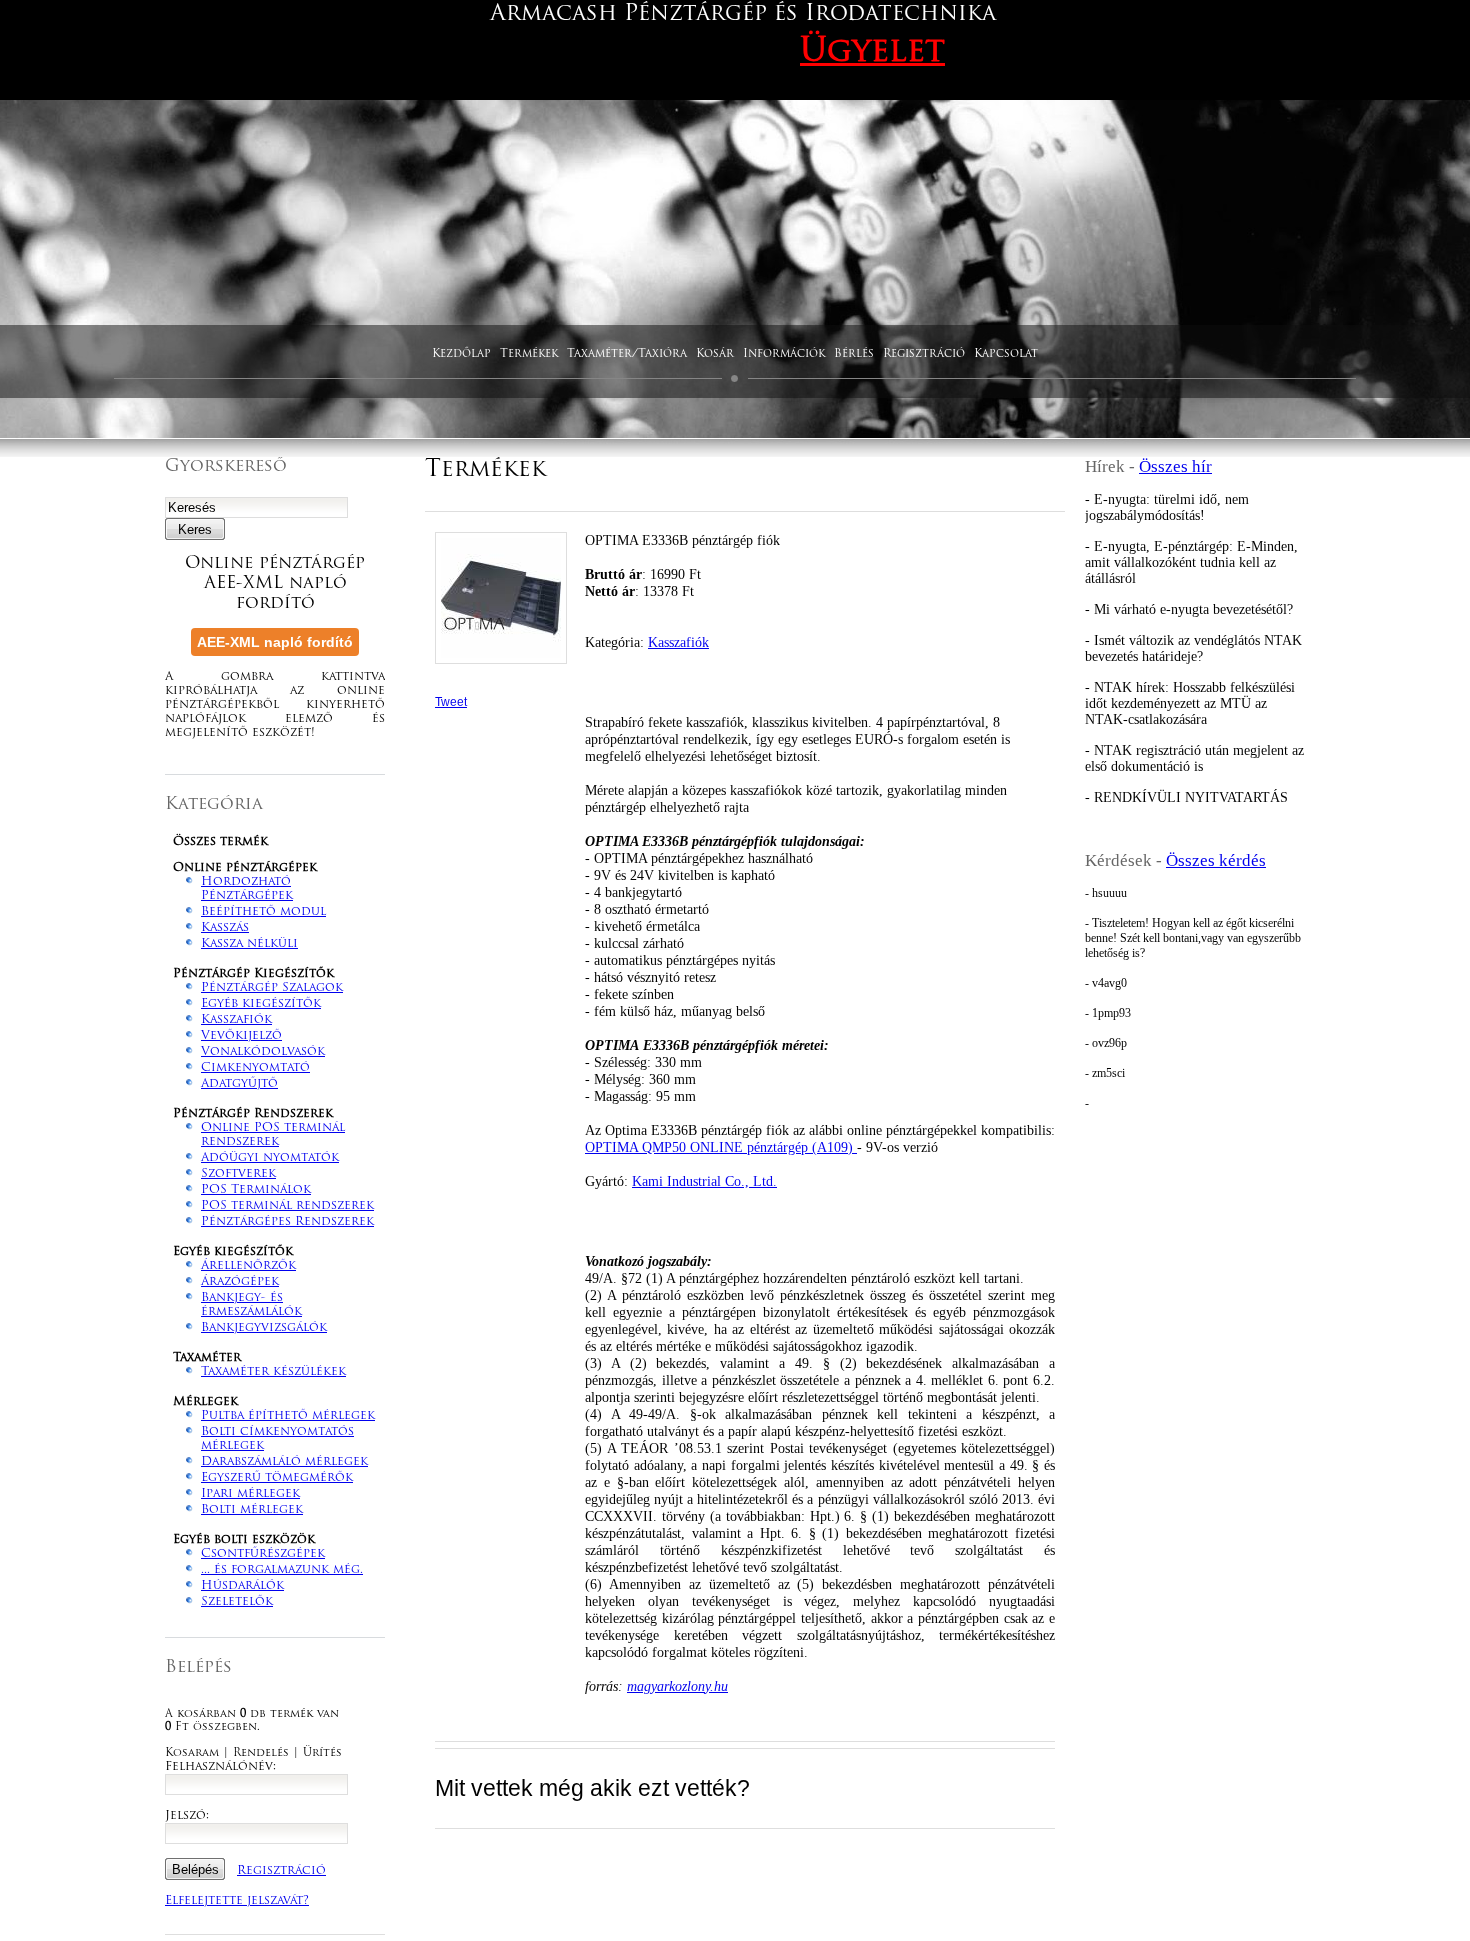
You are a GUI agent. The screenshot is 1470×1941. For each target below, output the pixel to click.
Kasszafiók (236, 1020)
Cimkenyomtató (255, 1068)
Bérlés (854, 354)
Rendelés (261, 1753)
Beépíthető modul (263, 912)
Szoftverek (238, 1174)
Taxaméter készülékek (273, 1372)
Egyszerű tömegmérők (277, 1478)
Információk (784, 354)
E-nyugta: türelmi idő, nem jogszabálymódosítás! (1167, 507)
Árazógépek (240, 1282)
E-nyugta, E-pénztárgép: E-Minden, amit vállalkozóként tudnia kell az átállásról (1191, 562)
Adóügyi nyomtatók (270, 1158)
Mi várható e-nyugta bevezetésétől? (1193, 609)
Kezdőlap (461, 354)
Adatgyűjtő (239, 1084)
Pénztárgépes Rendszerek (287, 1222)
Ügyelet (872, 52)
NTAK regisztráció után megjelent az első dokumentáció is (1194, 758)
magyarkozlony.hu (677, 1686)
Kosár (715, 354)
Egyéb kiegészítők (261, 1004)
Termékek (529, 354)
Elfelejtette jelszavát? (237, 1901)
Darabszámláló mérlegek (284, 1462)
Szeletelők (237, 1602)
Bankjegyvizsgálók (264, 1328)
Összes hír (1175, 466)
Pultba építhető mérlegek (288, 1416)
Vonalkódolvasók (263, 1052)
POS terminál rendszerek (287, 1206)
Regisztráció (924, 354)
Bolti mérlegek (252, 1510)
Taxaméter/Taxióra (627, 354)
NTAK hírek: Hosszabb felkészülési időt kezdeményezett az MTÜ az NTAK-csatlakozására (1190, 703)
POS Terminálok (256, 1190)
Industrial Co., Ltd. (704, 1181)
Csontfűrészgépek (263, 1554)
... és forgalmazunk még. (282, 1570)
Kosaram (192, 1753)
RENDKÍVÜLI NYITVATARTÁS (1191, 797)
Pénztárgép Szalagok (272, 988)
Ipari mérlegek (250, 1494)
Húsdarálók (242, 1586)
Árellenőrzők (248, 1266)
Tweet (451, 702)
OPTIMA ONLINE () (721, 1147)
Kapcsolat (1006, 354)
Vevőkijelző (241, 1036)
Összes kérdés (1216, 860)
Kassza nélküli (249, 944)
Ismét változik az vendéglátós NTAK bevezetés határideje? (1193, 648)
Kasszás (225, 928)
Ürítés (322, 1753)
